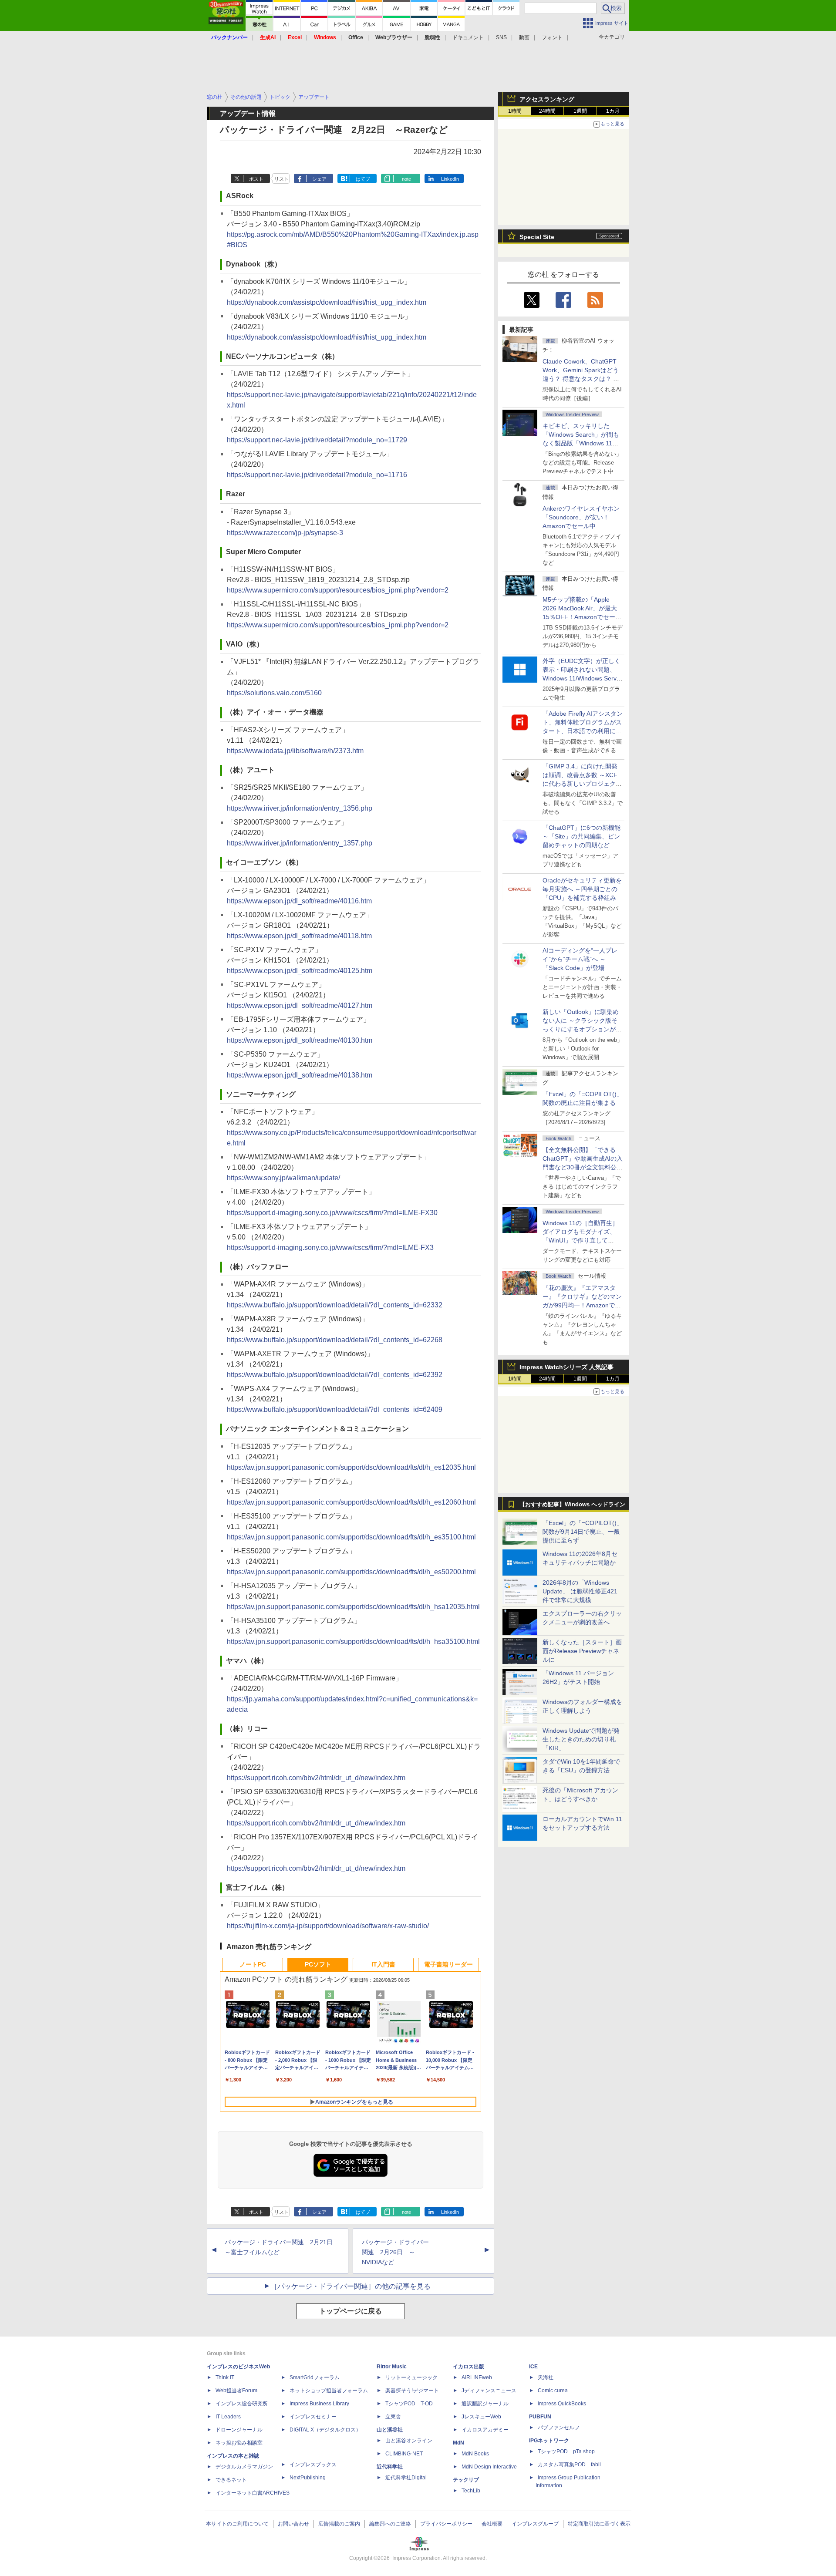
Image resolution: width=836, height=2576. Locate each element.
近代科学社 (390, 2467)
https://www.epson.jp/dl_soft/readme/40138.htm (300, 1075)
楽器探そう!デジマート (412, 2391)
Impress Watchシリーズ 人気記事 (566, 1367)
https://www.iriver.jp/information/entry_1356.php (300, 808)
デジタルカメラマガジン (244, 2467)
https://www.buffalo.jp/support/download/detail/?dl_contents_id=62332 (335, 1305)
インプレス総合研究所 (242, 2404)
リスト (281, 179)
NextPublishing (308, 2478)
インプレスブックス (313, 2465)
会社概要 (492, 2524)
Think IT (225, 2377)
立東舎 (393, 2417)
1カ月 (613, 111)
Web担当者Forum (236, 2391)
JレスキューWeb (481, 2417)
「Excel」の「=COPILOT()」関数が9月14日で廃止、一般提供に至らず (583, 1532)
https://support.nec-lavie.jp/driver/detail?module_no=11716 (317, 475)
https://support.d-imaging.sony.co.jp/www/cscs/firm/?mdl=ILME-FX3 (330, 1248)
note (406, 179)
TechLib (471, 2491)
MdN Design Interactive (489, 2467)
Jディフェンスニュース (489, 2391)
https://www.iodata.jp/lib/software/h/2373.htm (295, 751)
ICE (533, 2367)
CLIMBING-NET (404, 2454)
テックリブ (466, 2480)
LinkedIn (450, 179)
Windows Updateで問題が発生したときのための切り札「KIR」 (581, 1739)
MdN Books (475, 2454)
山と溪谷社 (390, 2430)
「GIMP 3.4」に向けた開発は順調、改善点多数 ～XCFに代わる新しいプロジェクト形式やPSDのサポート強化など (582, 784)
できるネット (231, 2480)
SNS (501, 37)
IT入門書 (383, 1964)
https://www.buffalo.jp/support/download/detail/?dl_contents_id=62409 (335, 1409)
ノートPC (253, 1964)
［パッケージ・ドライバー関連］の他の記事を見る (351, 2286)
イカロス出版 (469, 2367)
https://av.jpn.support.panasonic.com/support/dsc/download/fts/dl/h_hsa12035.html (353, 1607)
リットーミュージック (411, 2377)
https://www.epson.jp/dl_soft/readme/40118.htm (299, 936)
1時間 (515, 111)
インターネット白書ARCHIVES (253, 2493)
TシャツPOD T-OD (409, 2404)
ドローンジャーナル (239, 2430)
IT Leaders (228, 2417)
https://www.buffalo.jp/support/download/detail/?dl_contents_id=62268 (335, 1340)
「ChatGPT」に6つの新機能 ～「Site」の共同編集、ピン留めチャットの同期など (581, 836)
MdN (458, 2443)
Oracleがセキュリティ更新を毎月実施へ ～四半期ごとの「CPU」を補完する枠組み (582, 889)
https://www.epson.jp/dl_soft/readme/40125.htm (300, 971)
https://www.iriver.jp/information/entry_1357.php (300, 843)
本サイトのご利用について (237, 2524)
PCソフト (318, 1964)
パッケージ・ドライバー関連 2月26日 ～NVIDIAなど (395, 2252)
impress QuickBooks (562, 2404)
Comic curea (553, 2391)
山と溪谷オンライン (409, 2441)
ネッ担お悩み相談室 (239, 2443)
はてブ (363, 179)
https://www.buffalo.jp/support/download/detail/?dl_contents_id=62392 (335, 1375)
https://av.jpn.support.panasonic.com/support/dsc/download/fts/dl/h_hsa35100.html (353, 1642)
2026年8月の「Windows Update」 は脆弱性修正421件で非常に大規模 (580, 1591)
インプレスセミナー (313, 2417)
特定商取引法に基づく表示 (599, 2524)
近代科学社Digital (406, 2478)
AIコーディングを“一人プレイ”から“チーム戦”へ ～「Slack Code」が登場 (580, 959)
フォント (552, 37)
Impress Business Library (319, 2404)
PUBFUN (540, 2417)
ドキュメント (468, 37)
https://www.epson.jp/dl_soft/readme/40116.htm (299, 901)
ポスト (256, 179)
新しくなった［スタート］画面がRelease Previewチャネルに (582, 1651)
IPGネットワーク (549, 2441)
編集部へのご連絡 (390, 2524)
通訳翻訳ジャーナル (485, 2404)
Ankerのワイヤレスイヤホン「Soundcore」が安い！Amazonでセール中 (581, 517)
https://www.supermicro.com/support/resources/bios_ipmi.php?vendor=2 (338, 590)
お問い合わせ (293, 2524)
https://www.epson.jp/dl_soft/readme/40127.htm (300, 1005)
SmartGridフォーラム (315, 2377)
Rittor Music (392, 2367)
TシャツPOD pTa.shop (566, 2451)
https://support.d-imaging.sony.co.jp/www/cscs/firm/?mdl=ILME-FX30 (332, 1213)
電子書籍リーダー (448, 1964)
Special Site (537, 237)
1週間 (580, 111)
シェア (319, 179)
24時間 (547, 111)
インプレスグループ (535, 2524)
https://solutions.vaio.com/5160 (274, 693)
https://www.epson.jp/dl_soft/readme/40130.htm (300, 1040)
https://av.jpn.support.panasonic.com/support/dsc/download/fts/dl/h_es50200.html (351, 1572)
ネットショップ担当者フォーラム (329, 2391)
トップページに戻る (351, 2311)
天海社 (546, 2377)
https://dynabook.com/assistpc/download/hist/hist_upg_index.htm (327, 302)
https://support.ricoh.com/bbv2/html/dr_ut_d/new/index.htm (316, 1778)
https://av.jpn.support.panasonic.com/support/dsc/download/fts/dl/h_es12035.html (351, 1467)
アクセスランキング (547, 99)
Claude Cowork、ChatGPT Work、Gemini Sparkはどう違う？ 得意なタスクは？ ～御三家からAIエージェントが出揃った (582, 379)
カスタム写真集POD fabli (569, 2465)
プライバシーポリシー (446, 2524)
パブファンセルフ (559, 2428)
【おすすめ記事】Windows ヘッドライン (572, 1505)
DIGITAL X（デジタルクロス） (325, 2430)
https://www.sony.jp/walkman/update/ (283, 1178)
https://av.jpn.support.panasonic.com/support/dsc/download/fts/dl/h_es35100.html (351, 1537)
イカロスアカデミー (485, 2430)
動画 (524, 37)
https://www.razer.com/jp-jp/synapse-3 (285, 533)
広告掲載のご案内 (339, 2524)
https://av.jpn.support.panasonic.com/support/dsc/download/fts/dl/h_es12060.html (351, 1502)
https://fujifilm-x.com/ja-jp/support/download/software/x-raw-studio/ (328, 1926)
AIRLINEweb (477, 2377)
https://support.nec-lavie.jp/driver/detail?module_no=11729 (317, 440)
